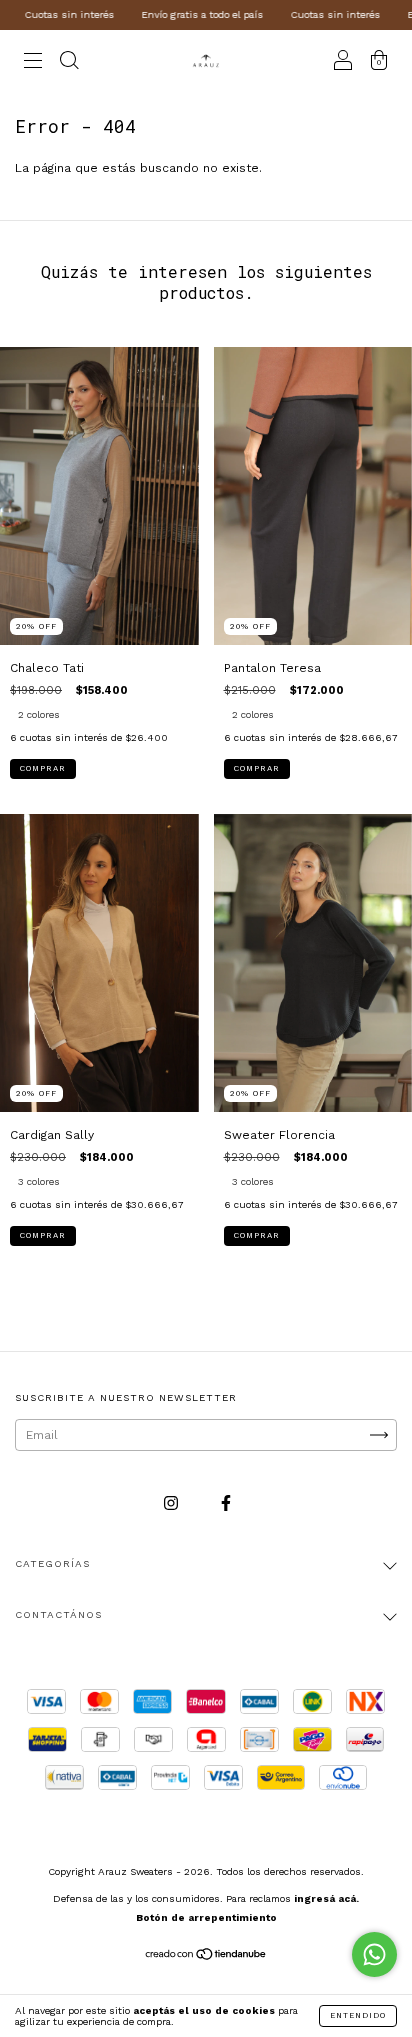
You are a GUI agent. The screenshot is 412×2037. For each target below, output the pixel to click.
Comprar (43, 768)
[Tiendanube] (206, 1957)
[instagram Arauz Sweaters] (173, 1503)
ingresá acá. (326, 1898)
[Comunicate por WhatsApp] (374, 1954)
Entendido (358, 2015)
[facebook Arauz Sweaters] (226, 1503)
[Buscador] (69, 63)
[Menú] (33, 63)
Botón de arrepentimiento (206, 1917)
